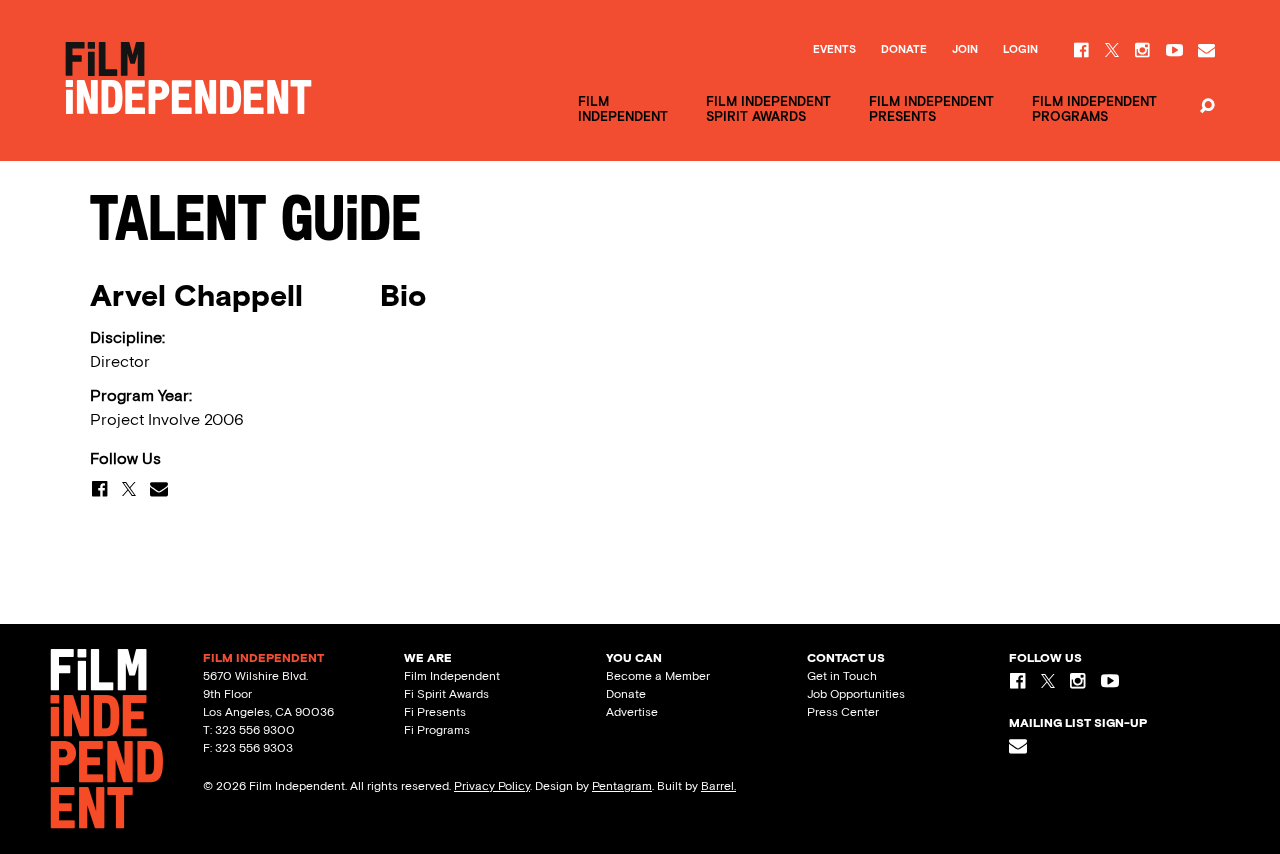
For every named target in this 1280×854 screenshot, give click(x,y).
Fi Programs (437, 730)
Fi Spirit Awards (446, 694)
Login (1020, 50)
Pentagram (622, 786)
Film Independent (452, 676)
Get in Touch (842, 676)
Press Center (843, 712)
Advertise (632, 712)
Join (965, 50)
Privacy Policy (492, 786)
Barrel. (718, 786)
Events (834, 50)
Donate (904, 50)
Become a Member (658, 676)
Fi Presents (435, 712)
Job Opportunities (856, 694)
